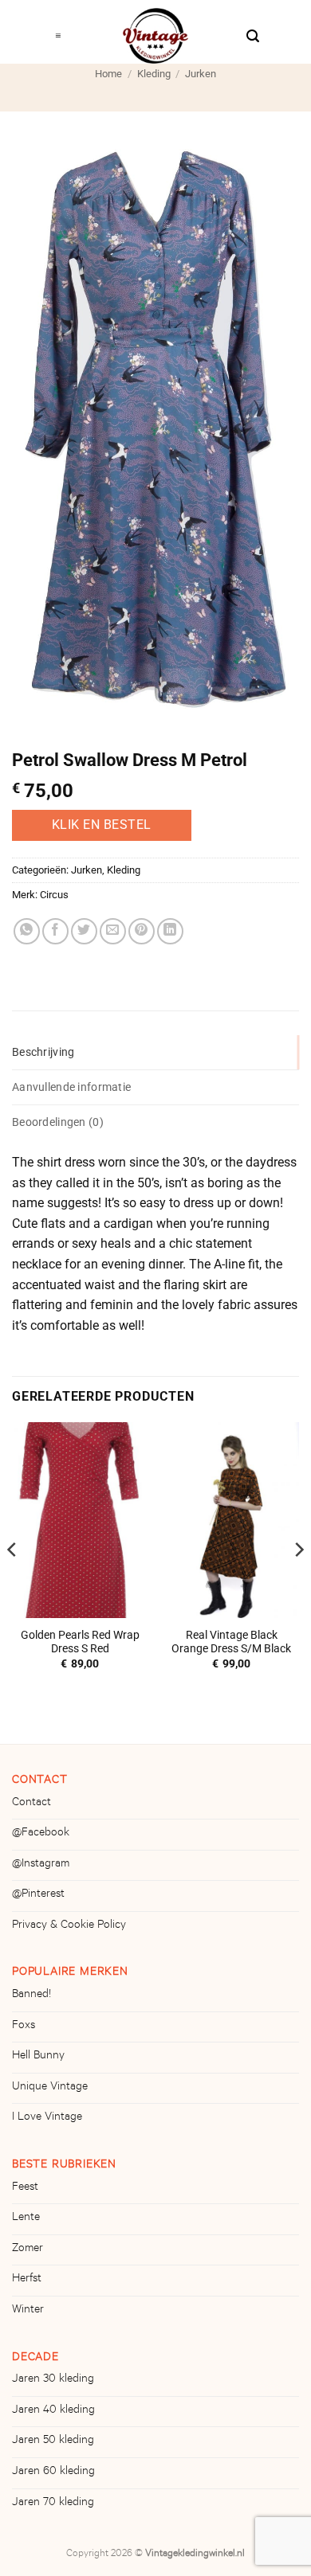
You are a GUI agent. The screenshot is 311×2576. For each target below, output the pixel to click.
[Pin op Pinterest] (142, 931)
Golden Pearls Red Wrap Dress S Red (80, 1642)
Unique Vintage (50, 2088)
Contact (31, 1804)
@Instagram (41, 1865)
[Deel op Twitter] (84, 931)
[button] (58, 32)
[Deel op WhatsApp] (27, 931)
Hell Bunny (38, 2057)
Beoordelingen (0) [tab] (58, 1122)
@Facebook (41, 1834)
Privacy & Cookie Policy (69, 1926)
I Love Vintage (47, 2118)
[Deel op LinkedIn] (170, 931)
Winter (28, 2311)
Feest (25, 2188)
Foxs (24, 2027)
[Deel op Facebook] (55, 931)
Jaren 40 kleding (53, 2411)
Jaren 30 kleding (53, 2380)
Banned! (31, 1996)
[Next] (298, 1581)
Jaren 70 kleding (53, 2504)
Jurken (201, 74)
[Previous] (13, 1581)
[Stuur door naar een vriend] (113, 931)
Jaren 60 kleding (53, 2472)
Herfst (27, 2280)
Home (108, 74)
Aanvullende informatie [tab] (71, 1087)
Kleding (154, 74)
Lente (26, 2218)
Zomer (28, 2250)
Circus (54, 895)
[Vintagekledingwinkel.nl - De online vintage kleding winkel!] (155, 36)
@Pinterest (38, 1895)
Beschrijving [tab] (43, 1052)
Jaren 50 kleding (53, 2441)
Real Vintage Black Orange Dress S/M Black (231, 1642)
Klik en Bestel (102, 825)
